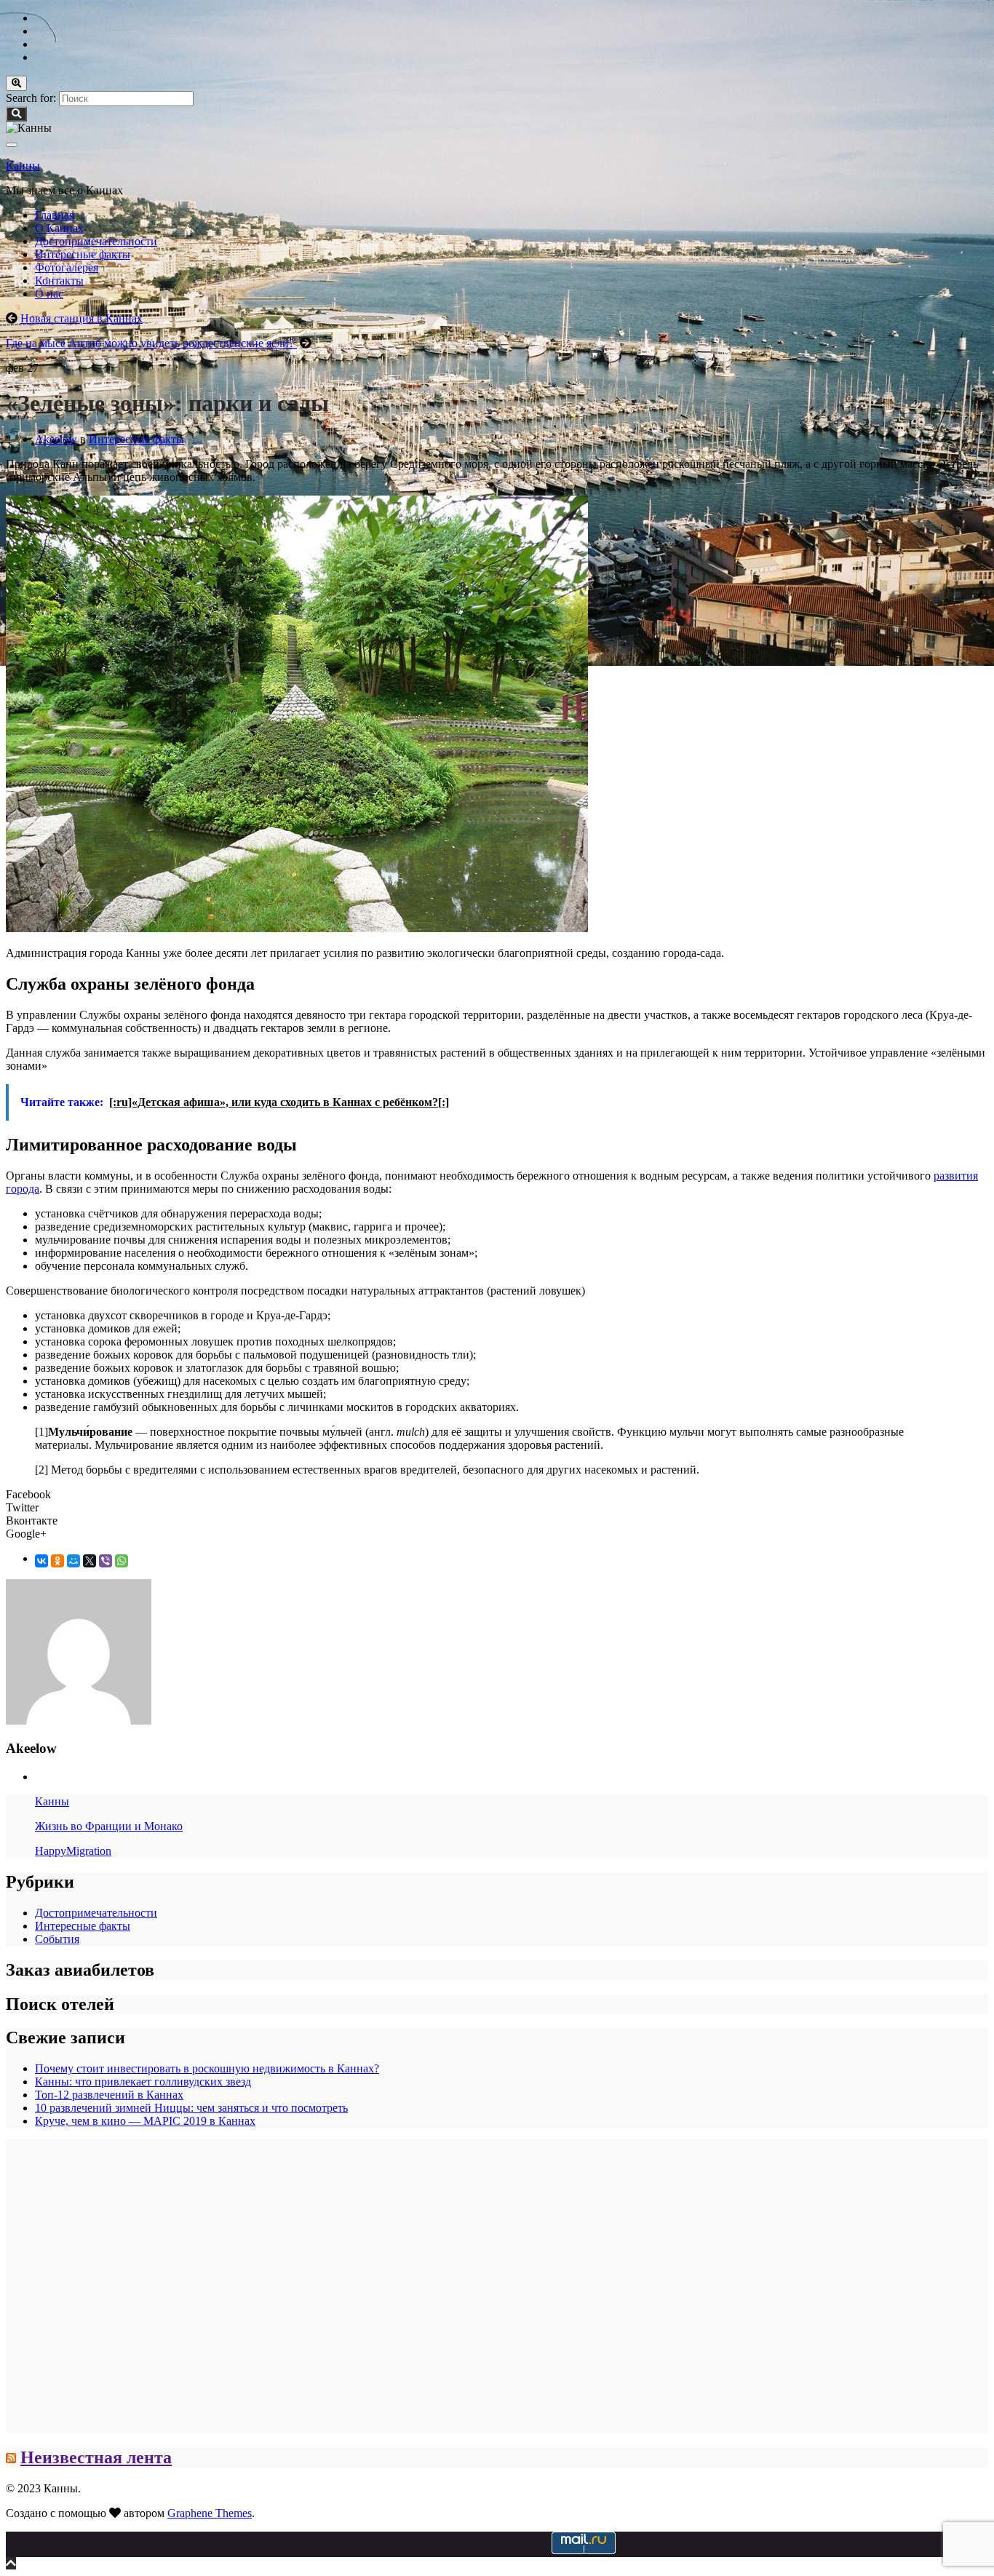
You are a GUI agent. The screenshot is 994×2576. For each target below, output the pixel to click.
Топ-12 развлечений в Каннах (109, 2095)
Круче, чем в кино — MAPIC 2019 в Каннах (145, 2121)
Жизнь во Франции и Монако (109, 1826)
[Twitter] (41, 31)
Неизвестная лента (96, 2457)
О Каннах (59, 228)
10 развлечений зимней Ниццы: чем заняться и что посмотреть (191, 2108)
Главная (55, 215)
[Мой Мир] (73, 1561)
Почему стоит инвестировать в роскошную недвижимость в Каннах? (207, 2068)
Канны (23, 166)
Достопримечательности (96, 241)
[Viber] (106, 1561)
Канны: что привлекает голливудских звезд (143, 2082)
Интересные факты (83, 254)
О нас (49, 294)
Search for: (31, 98)
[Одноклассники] (57, 1561)
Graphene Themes (210, 2513)
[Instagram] (41, 44)
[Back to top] (11, 2563)
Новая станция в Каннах (81, 318)
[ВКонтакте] (41, 1561)
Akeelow (56, 439)
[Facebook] (41, 57)
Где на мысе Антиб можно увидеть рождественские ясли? (151, 343)
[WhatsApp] (122, 1561)
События (57, 1939)
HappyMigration (73, 1851)
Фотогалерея (67, 267)
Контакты (59, 281)
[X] (90, 1561)
